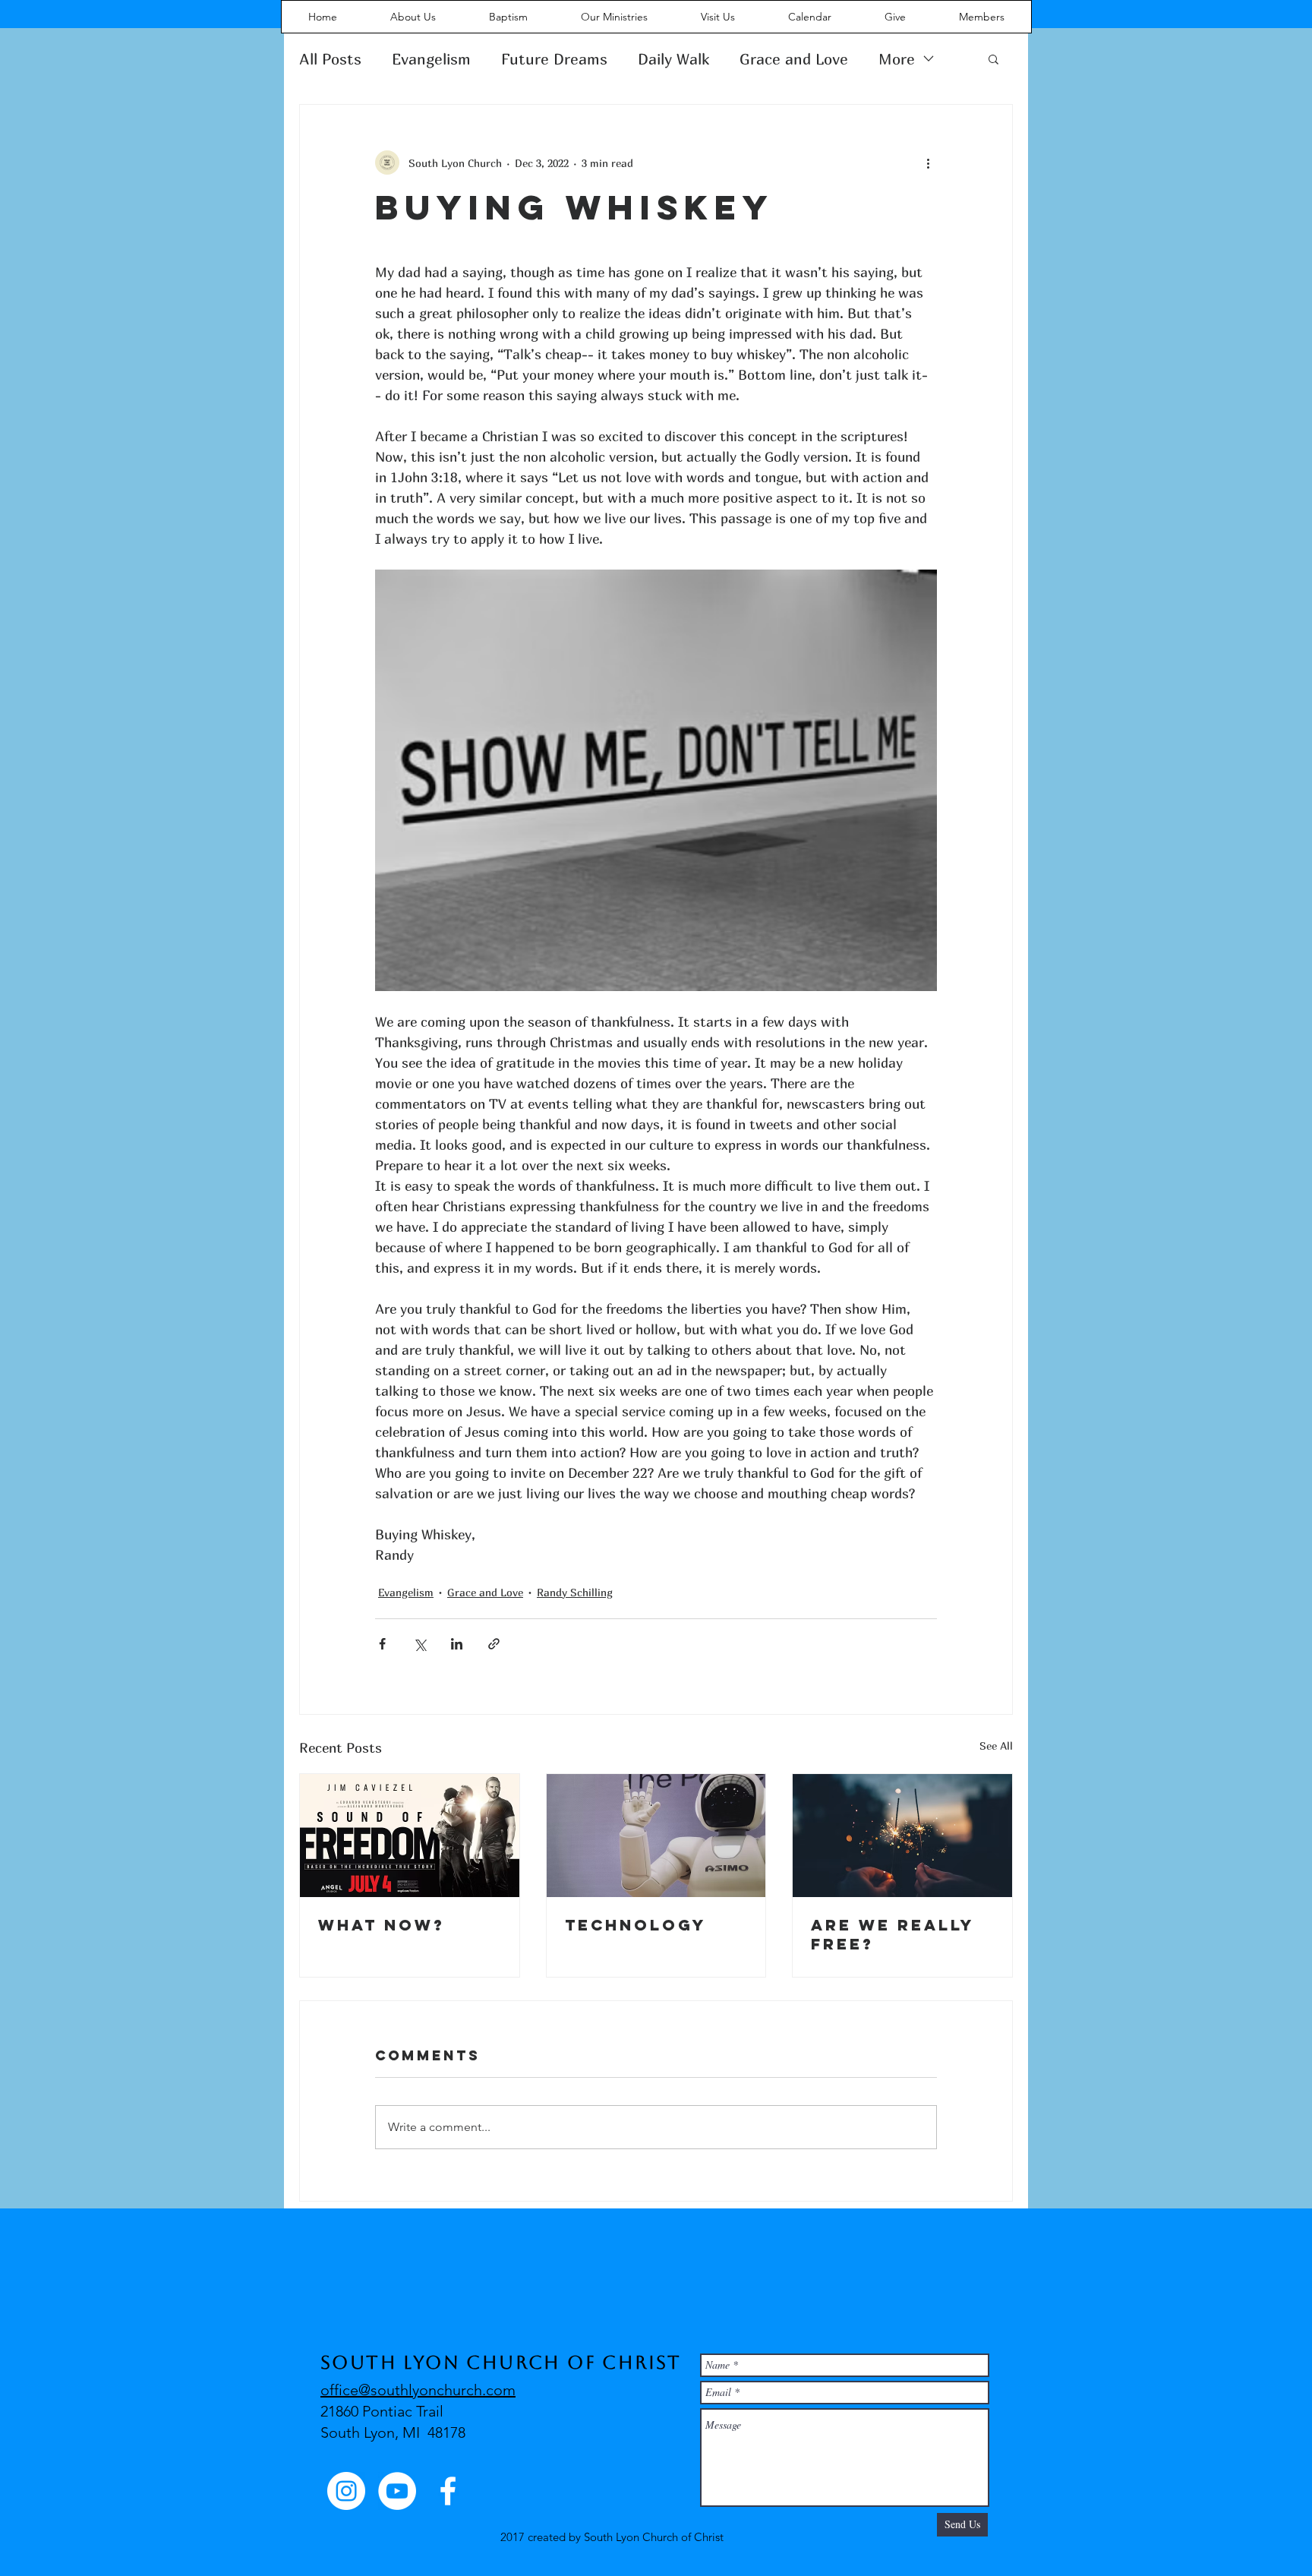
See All (996, 1746)
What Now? (382, 1925)
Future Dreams (554, 59)
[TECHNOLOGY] (656, 1836)
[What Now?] (410, 1836)
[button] (993, 58)
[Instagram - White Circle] (346, 2491)
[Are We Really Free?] (902, 1836)
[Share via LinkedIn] (457, 1644)
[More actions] (928, 163)
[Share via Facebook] (382, 1644)
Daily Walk (673, 59)
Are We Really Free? (893, 1934)
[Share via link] (494, 1644)
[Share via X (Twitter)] (419, 1644)
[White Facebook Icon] (448, 2491)
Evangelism (431, 59)
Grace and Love (794, 59)
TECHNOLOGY (635, 1925)
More (897, 59)
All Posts (330, 59)
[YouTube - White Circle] (397, 2491)
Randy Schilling (575, 1592)
